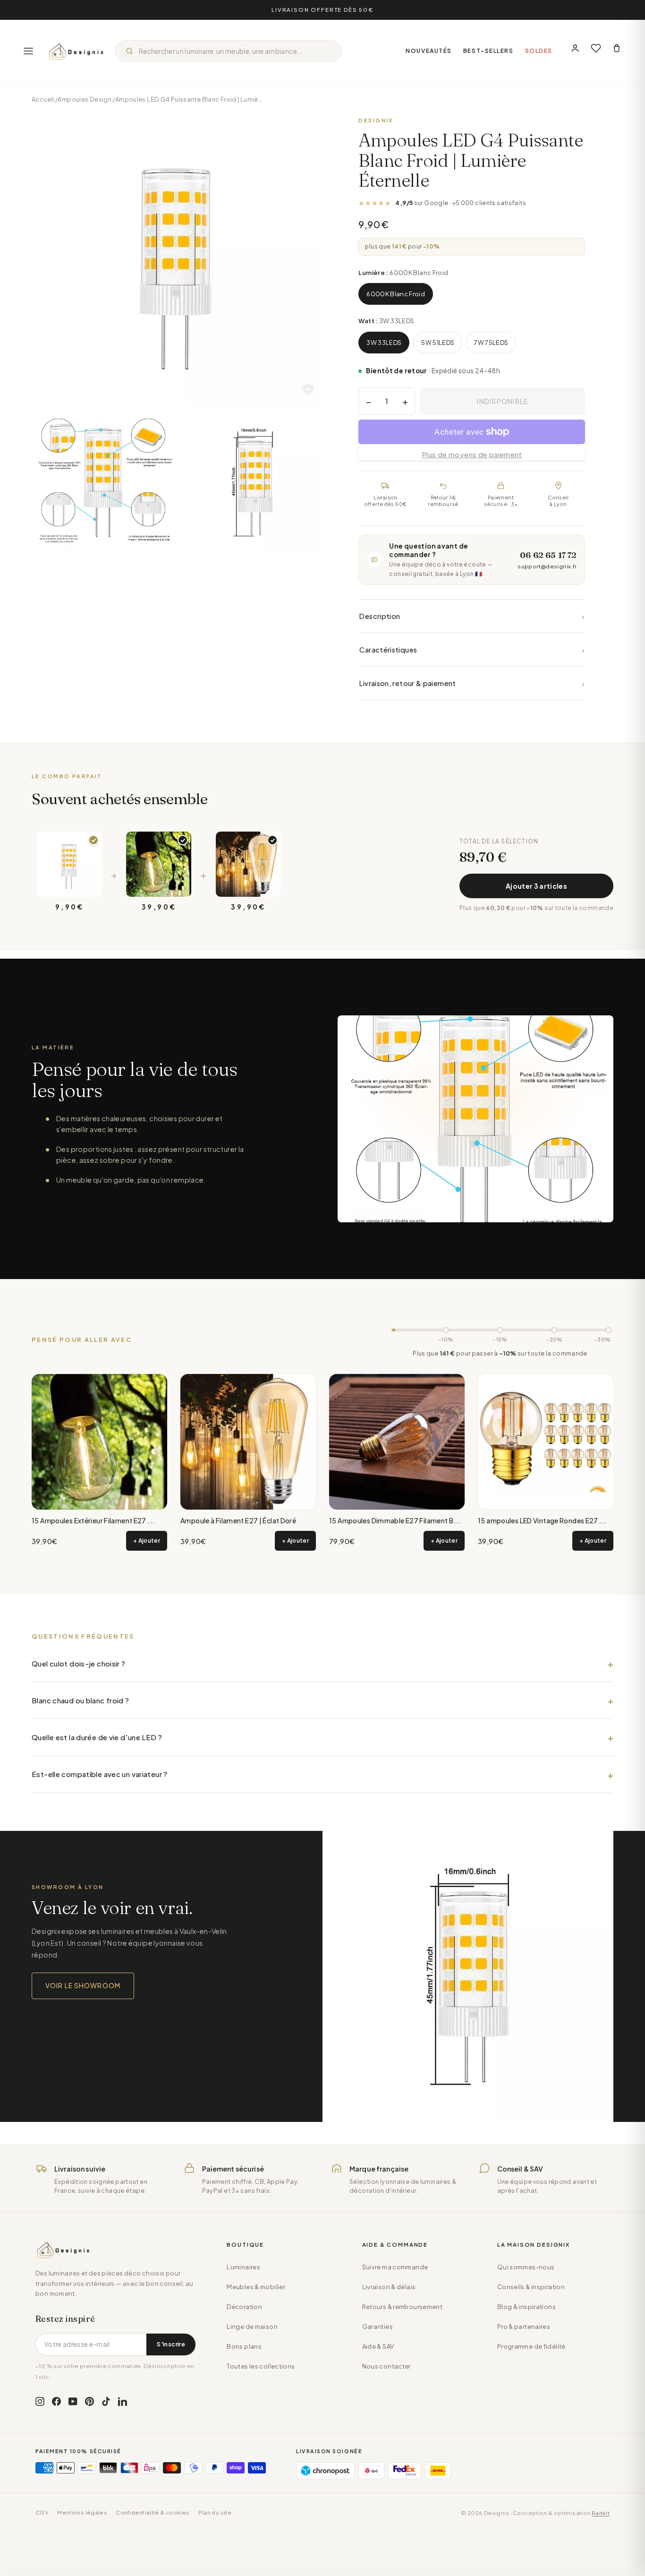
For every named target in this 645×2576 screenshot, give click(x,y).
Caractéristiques (472, 649)
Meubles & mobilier (256, 2287)
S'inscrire (171, 2344)
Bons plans (244, 2346)
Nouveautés (429, 51)
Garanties (378, 2327)
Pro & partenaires (524, 2327)
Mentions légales (82, 2512)
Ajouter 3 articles (536, 886)
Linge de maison (252, 2327)
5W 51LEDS (438, 343)
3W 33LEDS (384, 343)
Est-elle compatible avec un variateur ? (100, 1774)
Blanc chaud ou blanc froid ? (81, 1700)
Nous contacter (386, 2366)
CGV (42, 2512)
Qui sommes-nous (526, 2267)
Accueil (43, 99)
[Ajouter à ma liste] (308, 389)
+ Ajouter (147, 1541)
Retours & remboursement (403, 2307)
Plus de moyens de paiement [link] (472, 454)
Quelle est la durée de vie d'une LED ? (97, 1737)
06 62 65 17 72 (548, 555)
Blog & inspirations (526, 2307)
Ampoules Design (85, 99)
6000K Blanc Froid (396, 294)
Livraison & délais (389, 2287)
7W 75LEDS (491, 343)
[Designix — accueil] (76, 51)
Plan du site (215, 2512)
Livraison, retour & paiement (472, 683)
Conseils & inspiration (531, 2287)
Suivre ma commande (395, 2267)
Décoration (244, 2307)
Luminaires (243, 2267)
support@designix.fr (547, 566)
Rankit (601, 2513)
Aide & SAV (378, 2346)
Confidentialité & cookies (153, 2512)
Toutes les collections (261, 2366)
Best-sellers (488, 51)
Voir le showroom (83, 1985)
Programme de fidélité (531, 2346)
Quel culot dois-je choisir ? (79, 1663)
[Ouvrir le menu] (28, 51)
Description (472, 616)
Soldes (539, 51)
